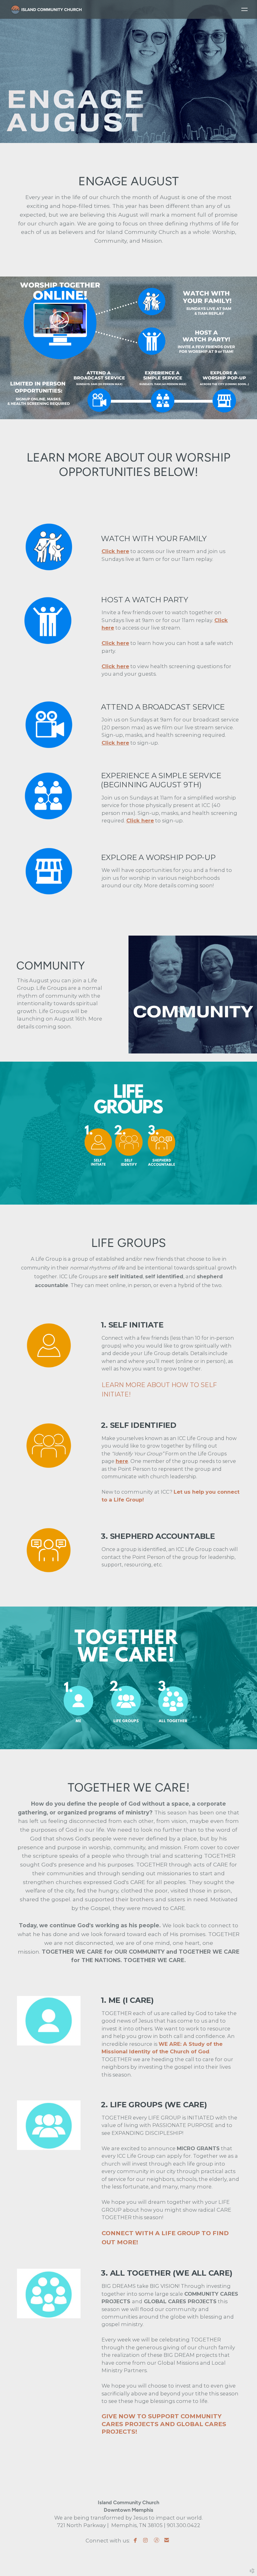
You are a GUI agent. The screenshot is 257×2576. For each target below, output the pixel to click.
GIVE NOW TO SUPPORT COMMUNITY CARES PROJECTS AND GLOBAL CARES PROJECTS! (164, 2424)
